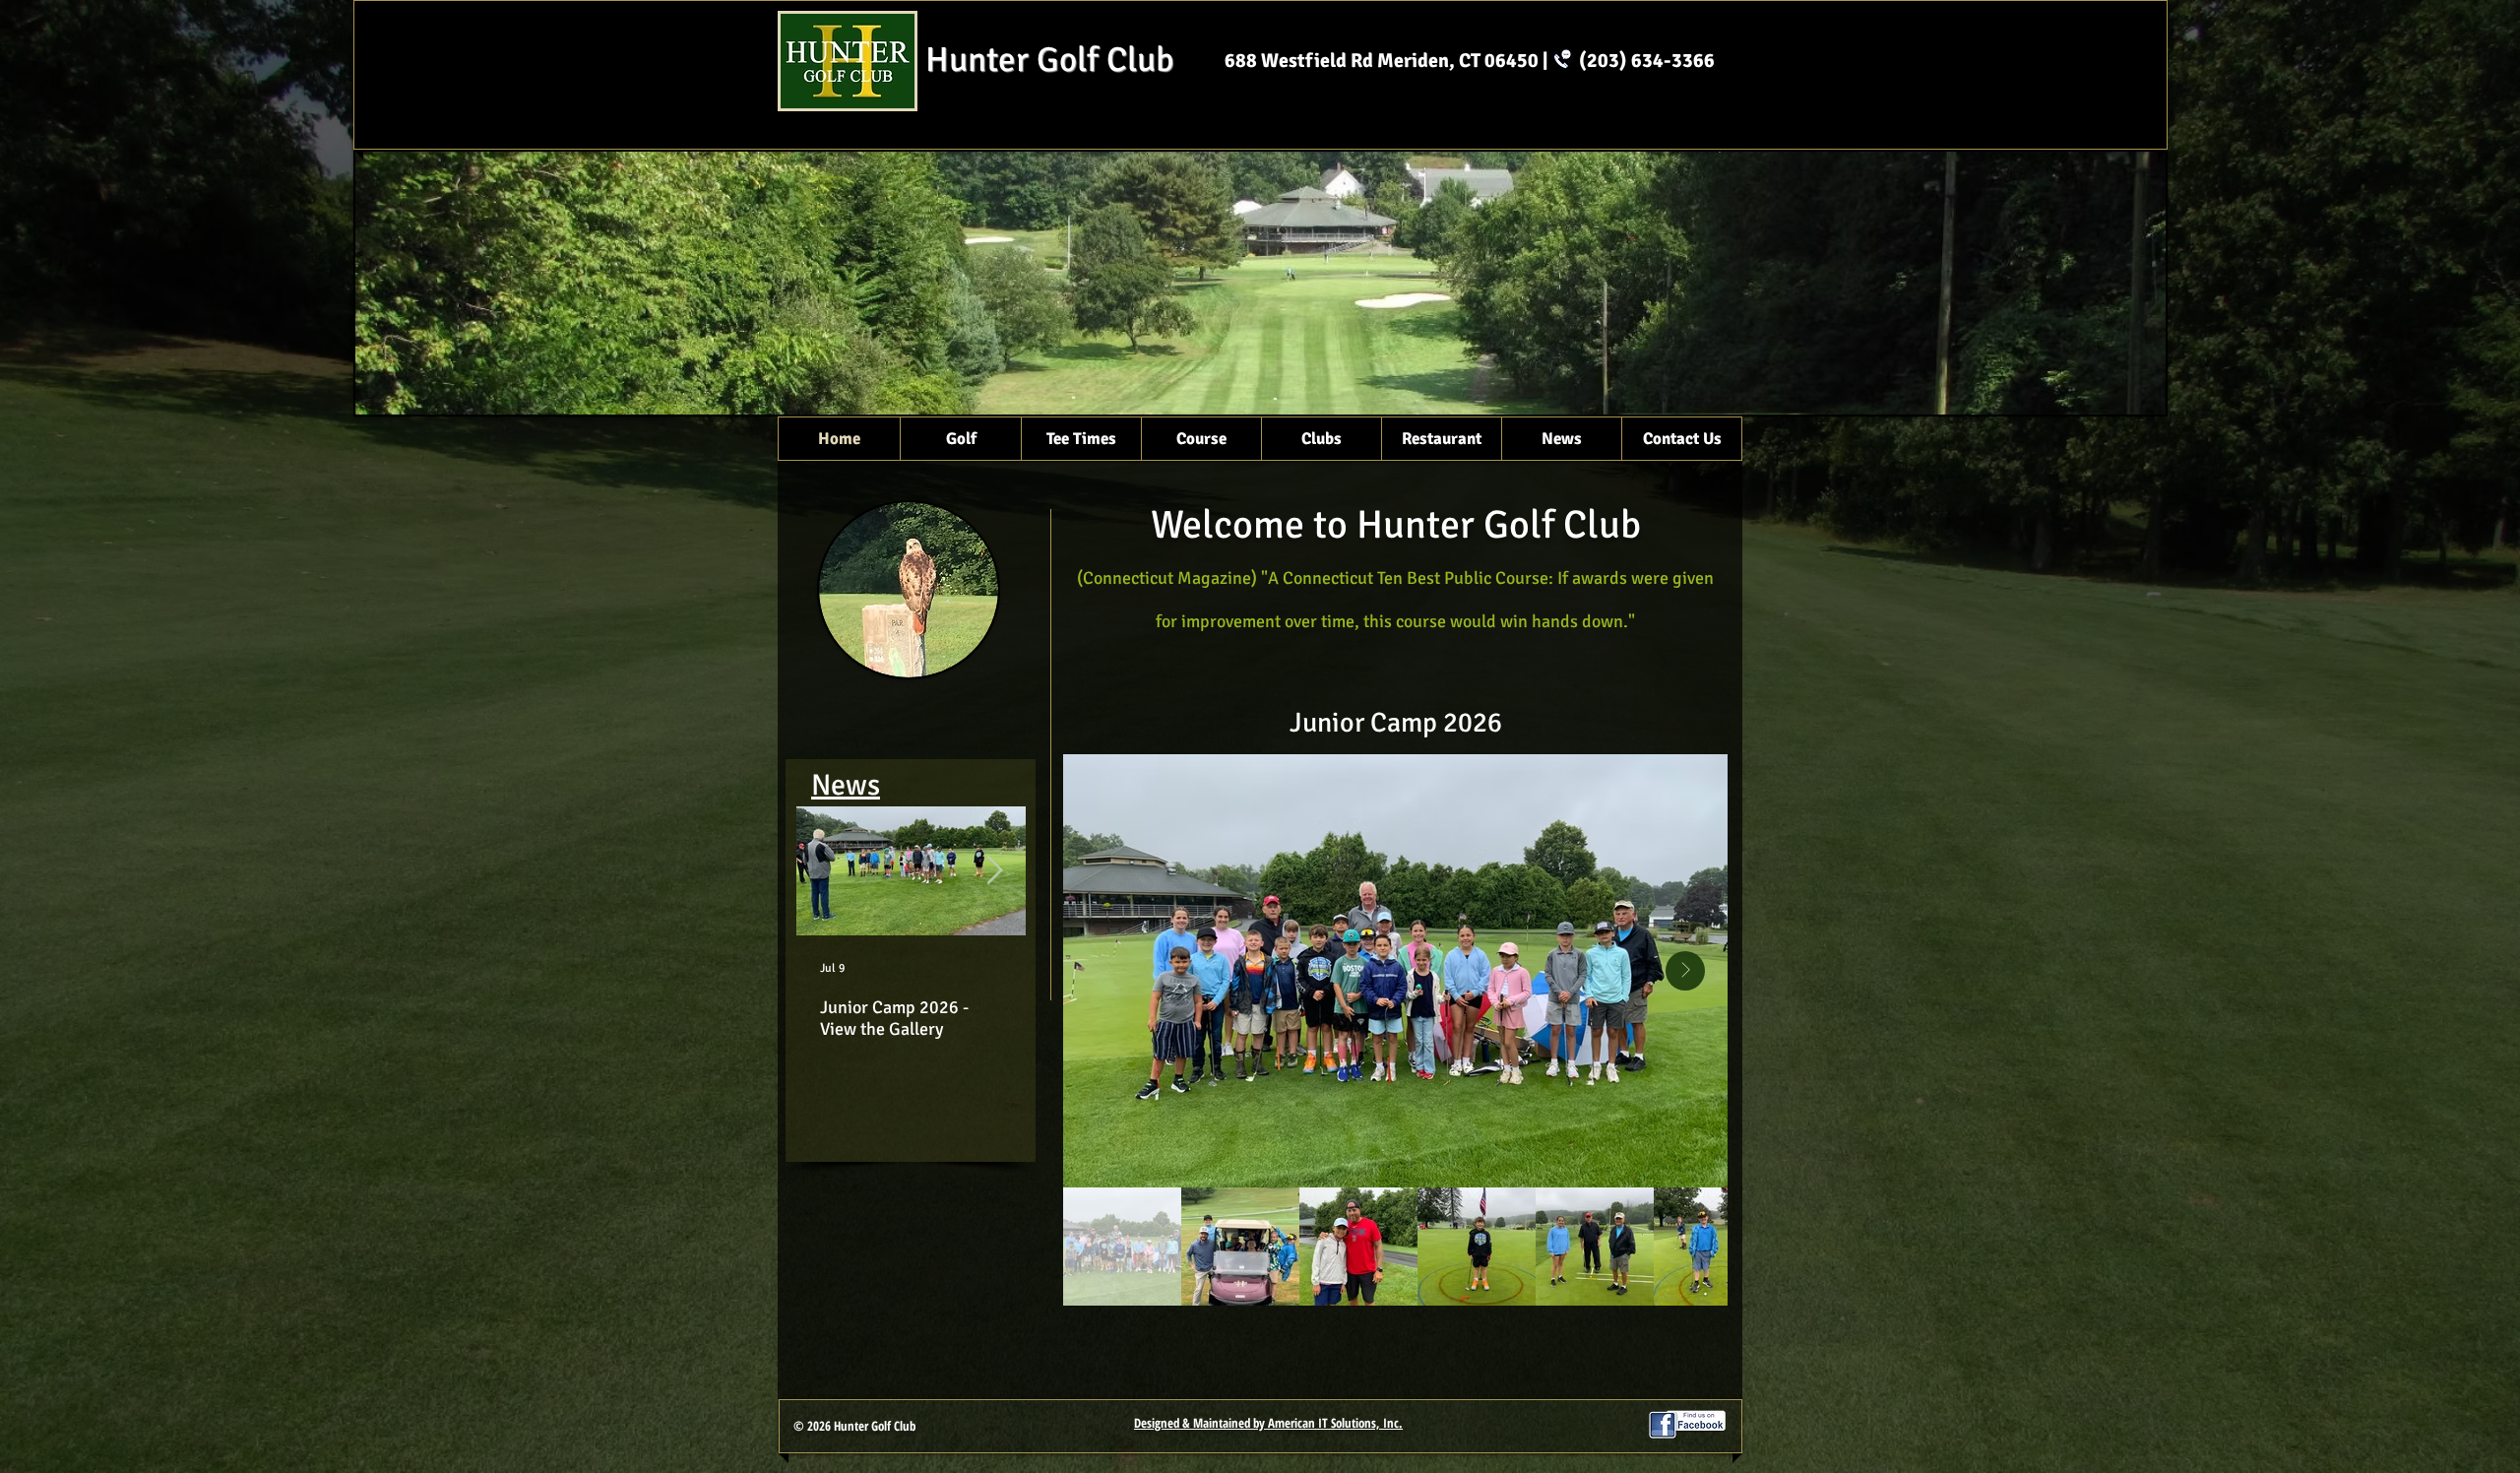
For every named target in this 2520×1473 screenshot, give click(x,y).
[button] (960, 439)
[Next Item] (994, 871)
